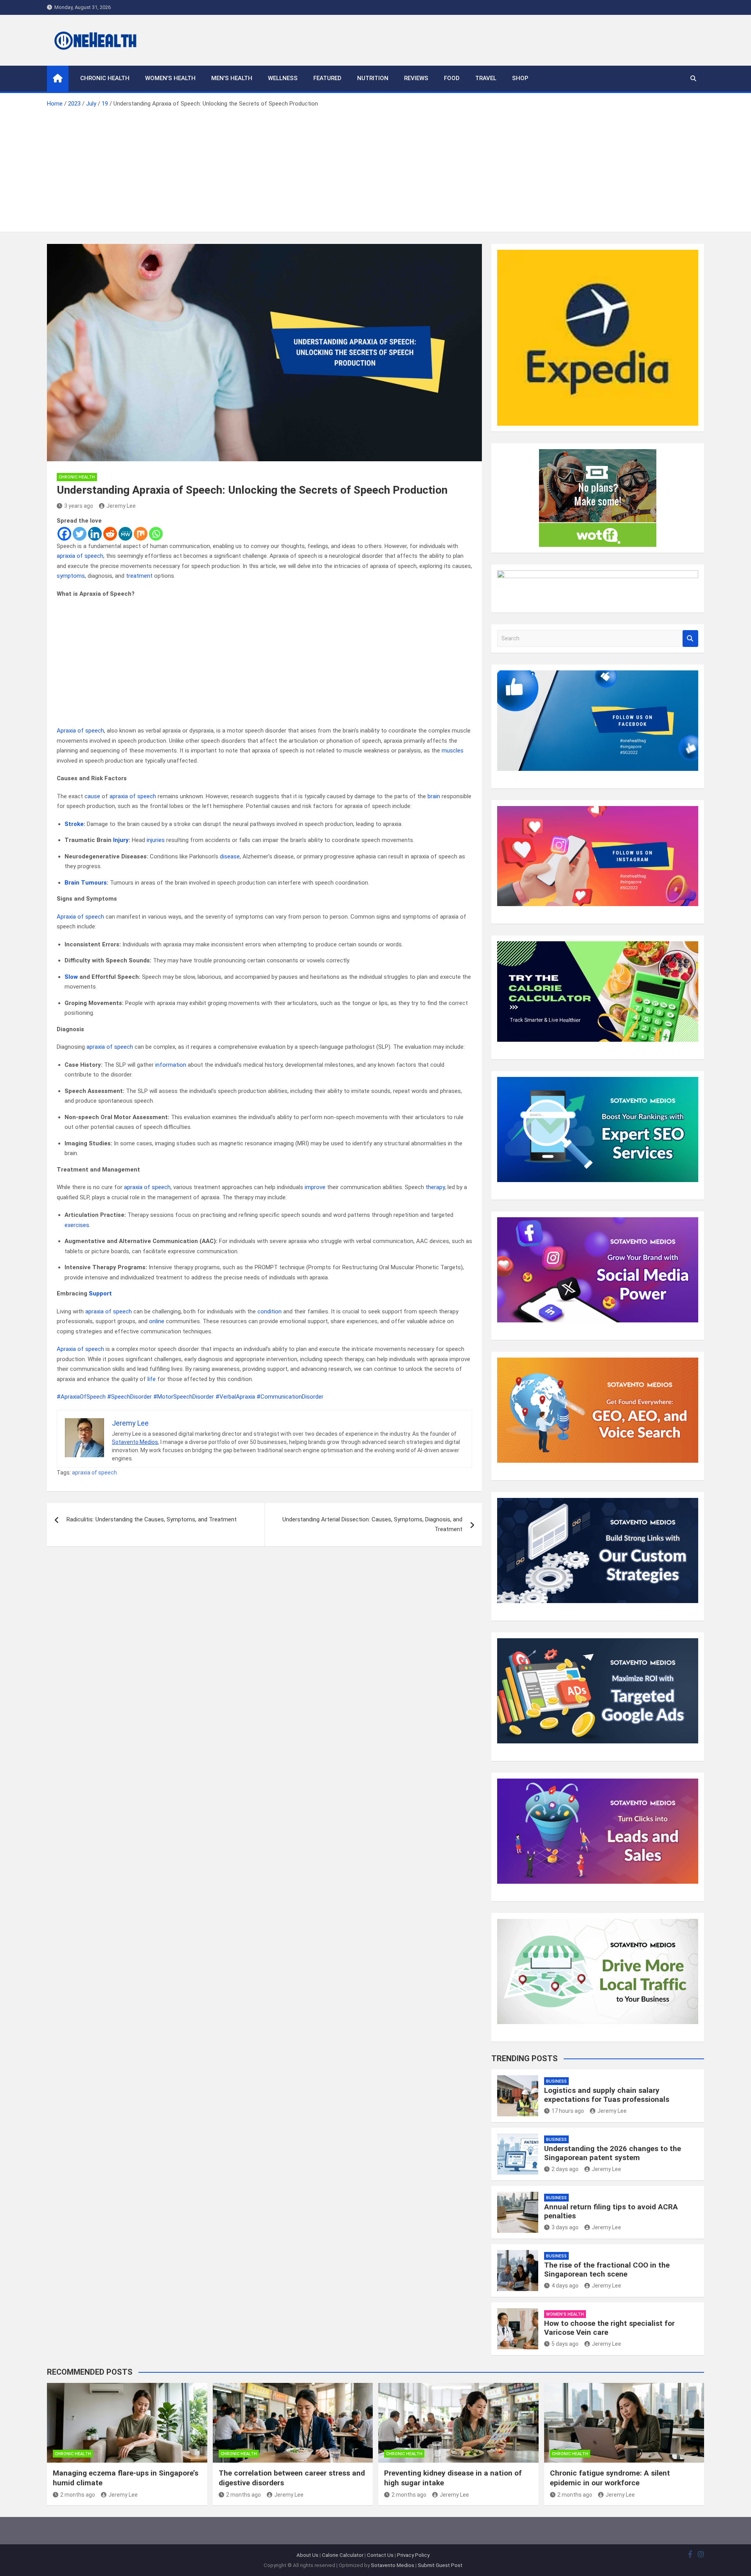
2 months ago (78, 2495)
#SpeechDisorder (129, 1397)
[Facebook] (64, 534)
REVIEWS (416, 78)
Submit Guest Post (440, 2565)
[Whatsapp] (156, 534)
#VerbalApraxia (235, 1397)
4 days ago (565, 2286)
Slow (71, 977)
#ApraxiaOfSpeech (81, 1397)
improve (315, 1187)
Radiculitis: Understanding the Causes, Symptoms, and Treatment (152, 1519)
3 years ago (79, 506)
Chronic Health (105, 78)
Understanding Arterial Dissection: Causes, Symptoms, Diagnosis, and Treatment (372, 1524)
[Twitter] (80, 534)
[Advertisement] (375, 167)
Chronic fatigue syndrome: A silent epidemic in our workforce (610, 2478)
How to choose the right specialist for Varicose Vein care (609, 2328)
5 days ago (565, 2344)
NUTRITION (373, 78)
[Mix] (141, 534)
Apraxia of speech (80, 731)
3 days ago (565, 2227)
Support (100, 1293)
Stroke (74, 824)
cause (92, 796)
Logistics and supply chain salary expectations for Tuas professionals (607, 2095)
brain (434, 796)
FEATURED (327, 78)
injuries (156, 840)
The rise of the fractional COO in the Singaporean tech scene (607, 2270)
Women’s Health (170, 78)
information (171, 1065)
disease (230, 856)
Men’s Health (232, 78)
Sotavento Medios (135, 1442)
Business (556, 2081)
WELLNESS (283, 78)
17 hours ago (568, 2111)
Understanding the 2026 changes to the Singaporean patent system (613, 2153)
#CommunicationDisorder (290, 1397)
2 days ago (565, 2169)
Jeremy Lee (121, 506)
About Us (307, 2555)
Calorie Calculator (343, 2555)
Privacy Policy (413, 2555)
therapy (435, 1187)
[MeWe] (125, 534)
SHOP (520, 78)
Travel (486, 78)
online (157, 1321)
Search (690, 639)
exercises (77, 1225)
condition (269, 1311)
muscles (453, 751)
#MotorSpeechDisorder (184, 1397)
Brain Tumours (86, 883)
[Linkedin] (95, 534)
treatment (139, 576)
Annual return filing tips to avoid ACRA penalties (611, 2211)
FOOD (452, 78)
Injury (121, 840)
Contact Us (380, 2555)
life (152, 1379)
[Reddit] (110, 534)
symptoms (71, 576)
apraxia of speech (80, 556)
